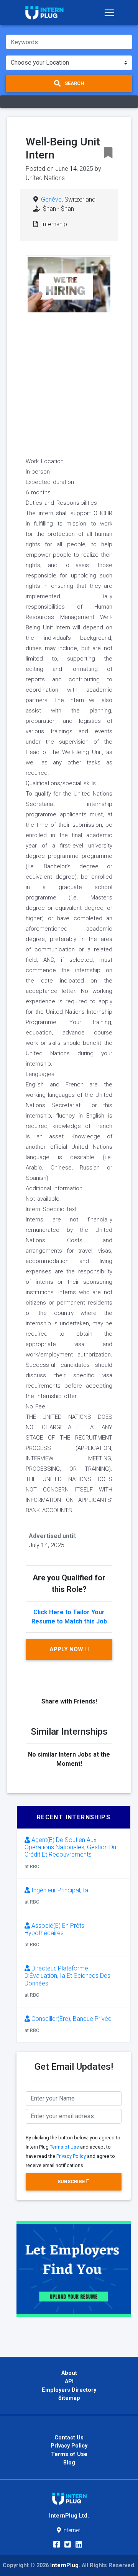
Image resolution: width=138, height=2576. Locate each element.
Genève (51, 199)
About (69, 2373)
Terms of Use (64, 2147)
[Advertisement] (69, 384)
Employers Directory (69, 2390)
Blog (69, 2463)
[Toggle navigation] (109, 13)
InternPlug (64, 2565)
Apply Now (67, 1649)
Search (74, 83)
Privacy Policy (71, 2156)
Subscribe (72, 2181)
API (69, 2382)
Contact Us (69, 2438)
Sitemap (69, 2398)
